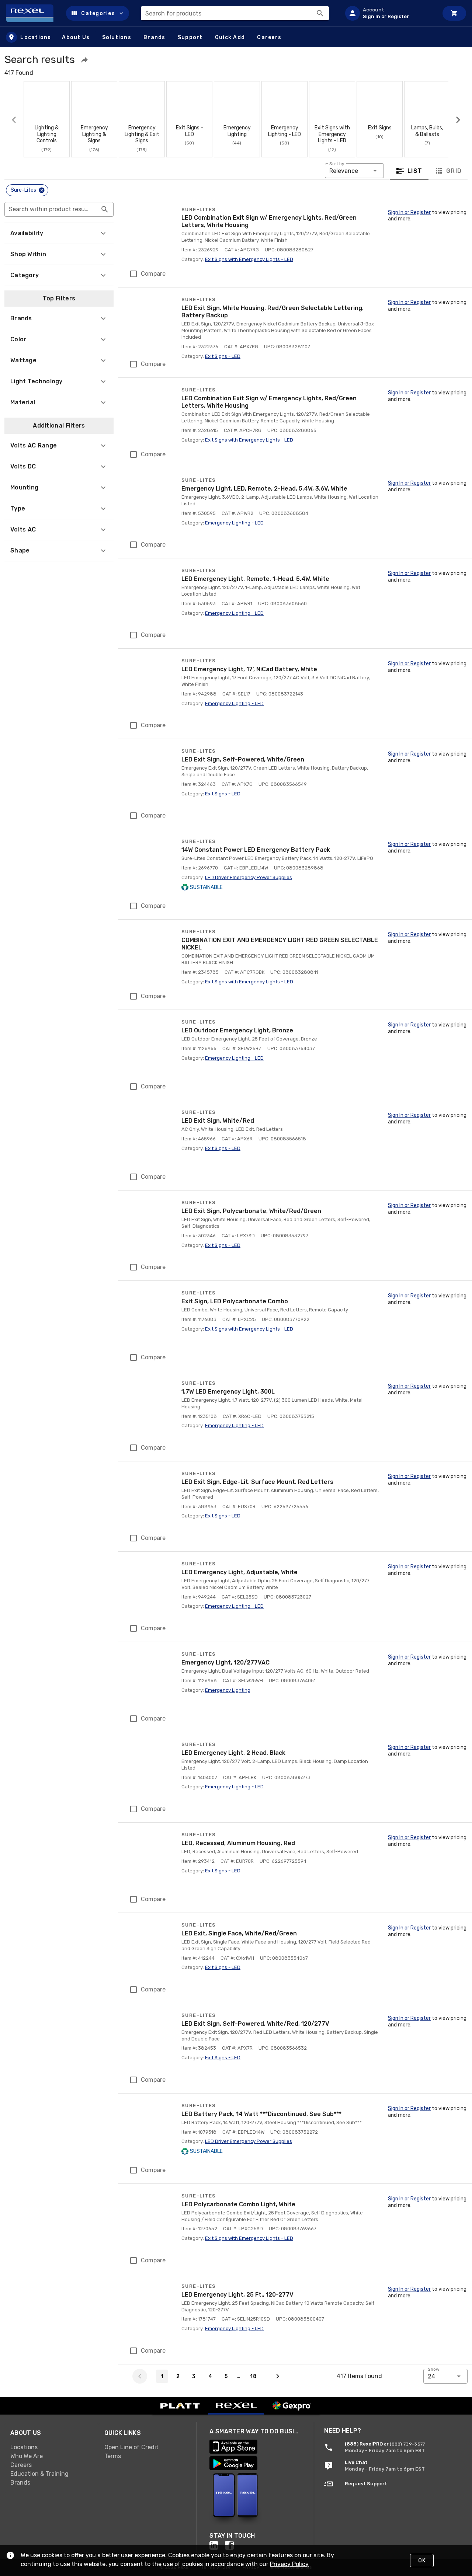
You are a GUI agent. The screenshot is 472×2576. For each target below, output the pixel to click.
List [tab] (415, 170)
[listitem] (389, 13)
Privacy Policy (289, 2564)
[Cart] (454, 13)
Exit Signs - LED (223, 356)
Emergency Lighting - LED (234, 523)
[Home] (33, 13)
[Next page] (278, 2376)
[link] (51, 2447)
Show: (434, 2369)
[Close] (42, 190)
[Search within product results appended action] (105, 209)
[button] (98, 13)
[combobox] (235, 13)
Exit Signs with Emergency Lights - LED (249, 259)
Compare (153, 274)
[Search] (320, 13)
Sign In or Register (409, 212)
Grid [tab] (454, 170)
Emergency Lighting (228, 1690)
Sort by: (337, 164)
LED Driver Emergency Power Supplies (249, 877)
